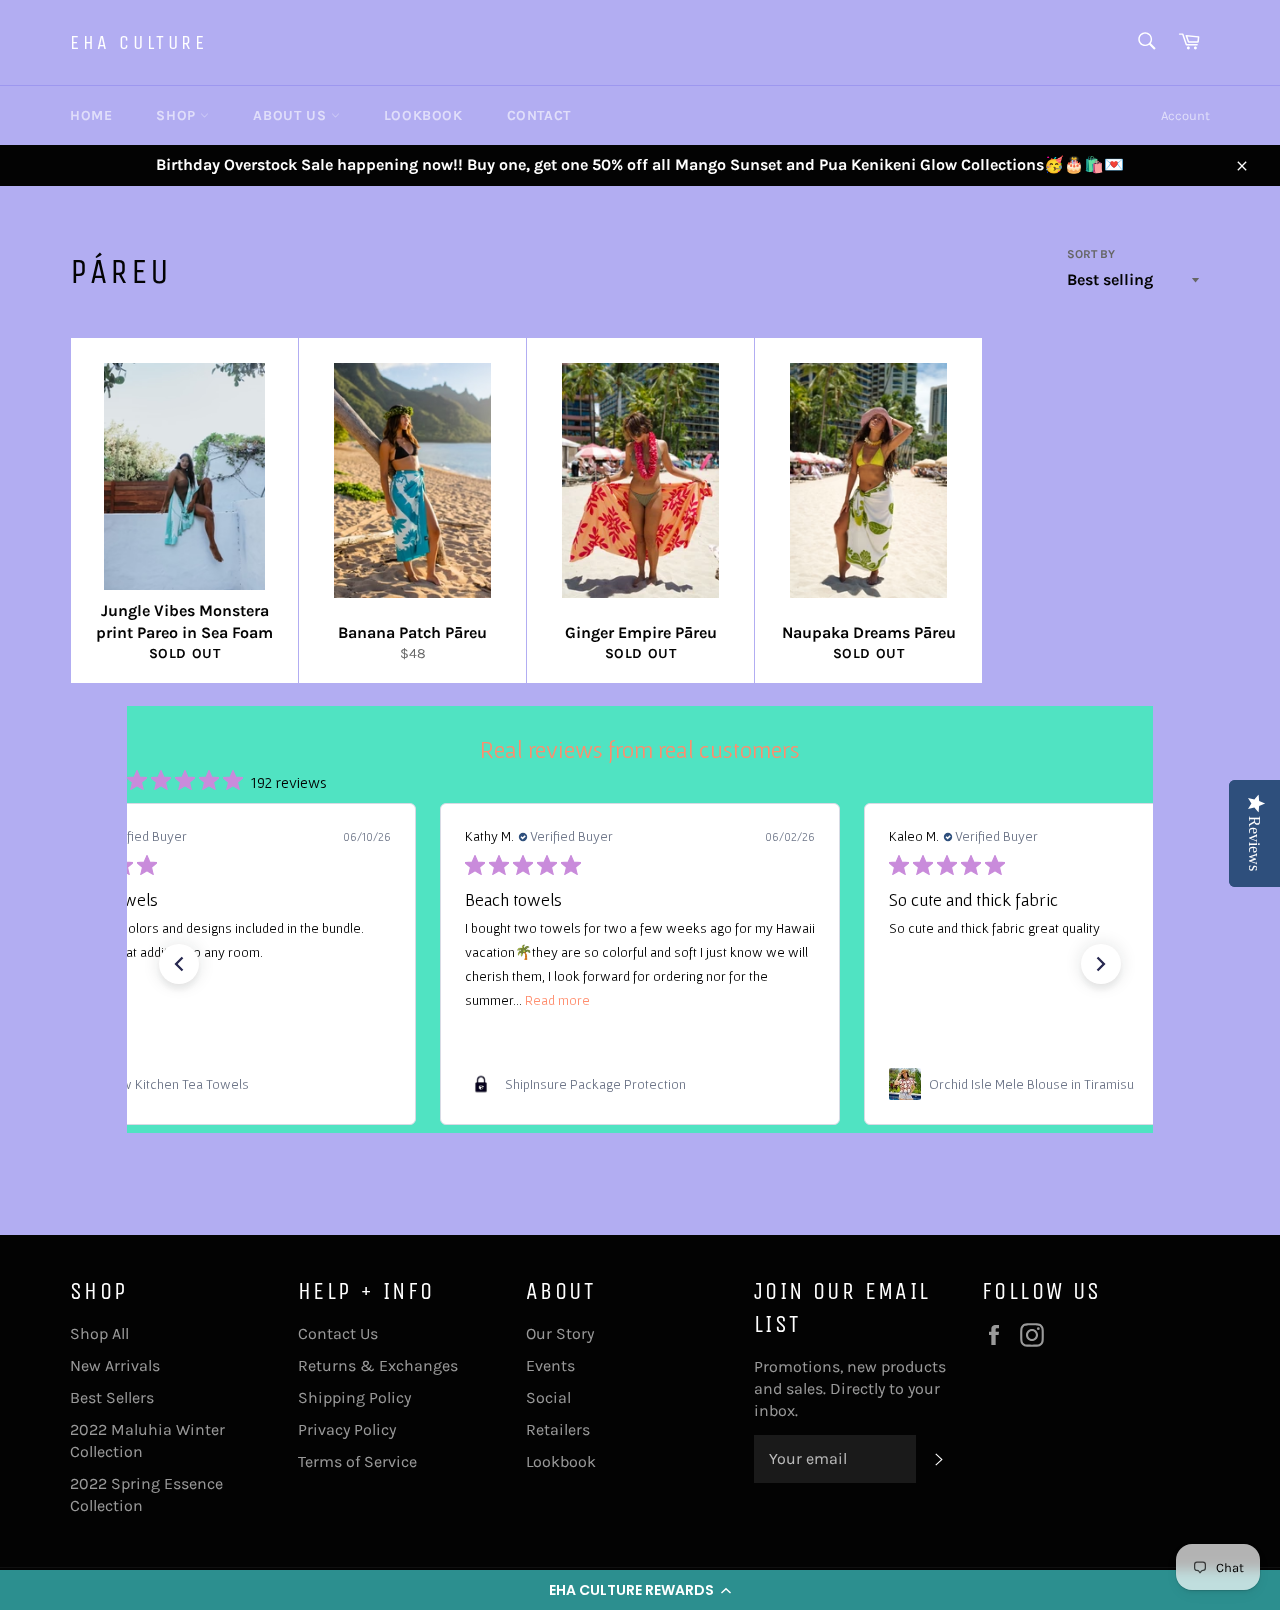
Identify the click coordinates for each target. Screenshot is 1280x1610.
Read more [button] (557, 1000)
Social (548, 1397)
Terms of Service (357, 1461)
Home (91, 115)
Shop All (99, 1333)
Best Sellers (112, 1397)
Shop (178, 115)
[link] (216, 1084)
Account (1185, 115)
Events (550, 1365)
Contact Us (338, 1333)
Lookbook (423, 115)
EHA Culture (139, 42)
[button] (640, 1590)
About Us (291, 115)
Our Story (560, 1333)
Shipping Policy (354, 1397)
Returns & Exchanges (378, 1365)
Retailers (558, 1429)
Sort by (1091, 254)
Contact (539, 115)
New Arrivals (115, 1365)
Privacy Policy (347, 1429)
